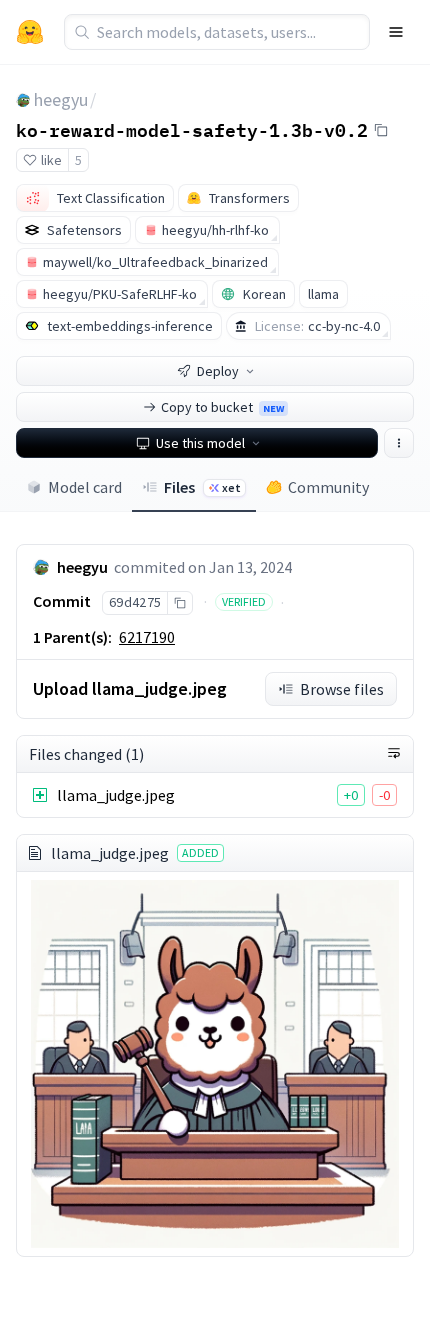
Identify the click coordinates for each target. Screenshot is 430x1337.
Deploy (218, 371)
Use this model (200, 443)
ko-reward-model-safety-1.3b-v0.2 (192, 129)
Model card (85, 487)
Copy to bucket (222, 407)
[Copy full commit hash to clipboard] (179, 603)
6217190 (147, 637)
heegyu (61, 99)
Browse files (342, 689)
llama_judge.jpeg (116, 795)
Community (328, 487)
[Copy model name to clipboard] (381, 130)
